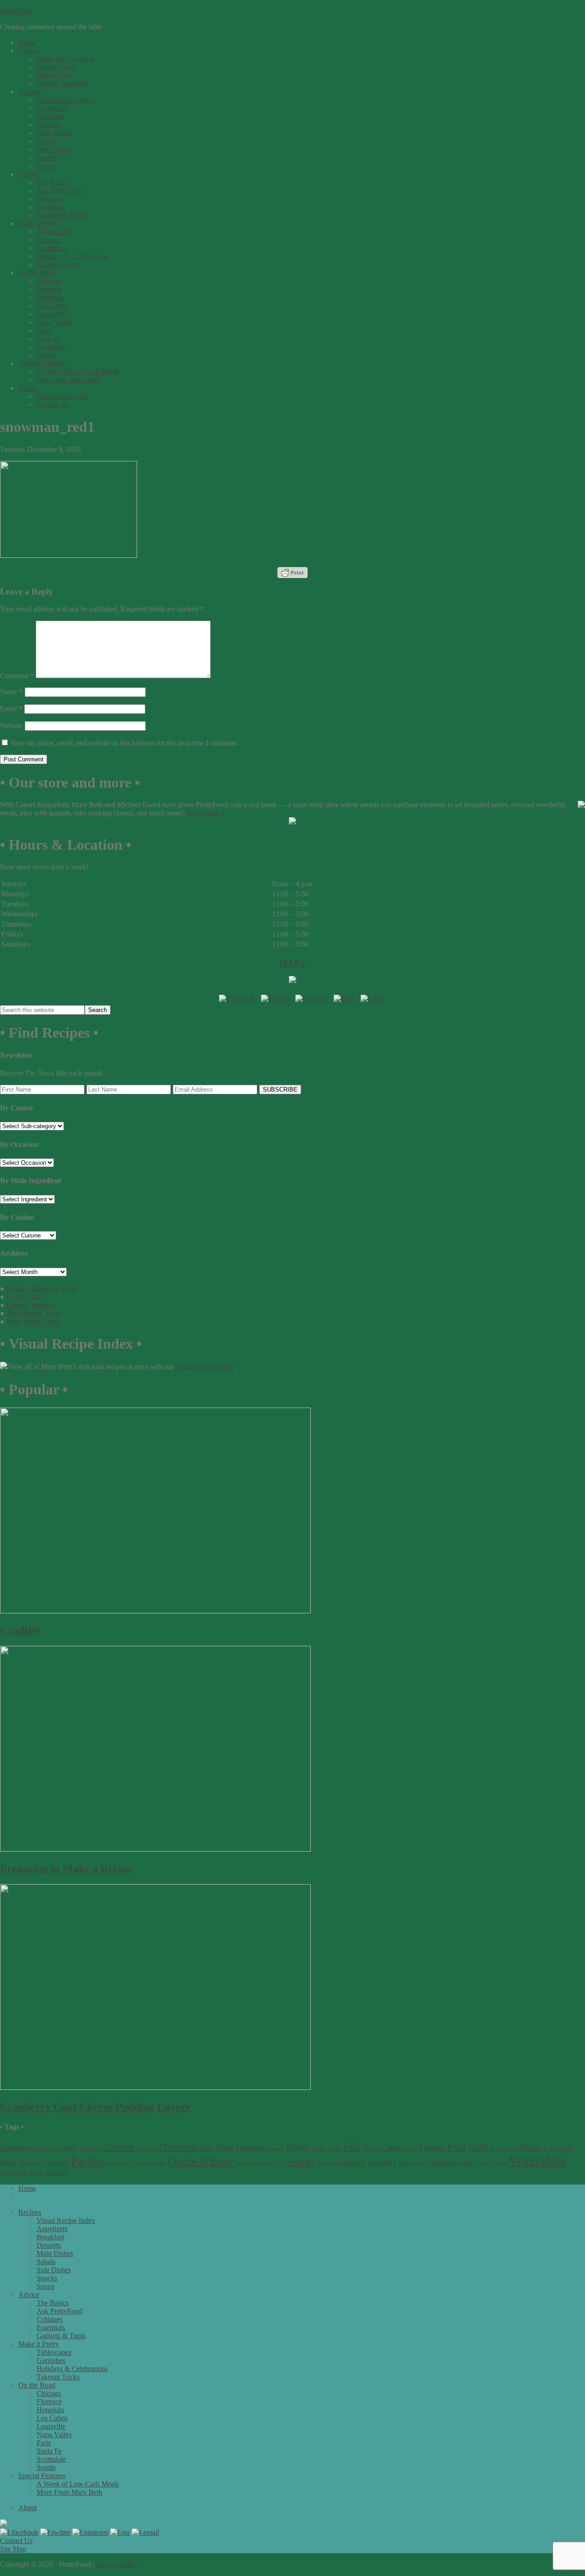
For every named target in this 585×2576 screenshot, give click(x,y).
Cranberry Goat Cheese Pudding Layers (95, 2107)
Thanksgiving (449, 2162)
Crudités (20, 1630)
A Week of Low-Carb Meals (78, 2484)
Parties (87, 2161)
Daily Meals (216, 2148)
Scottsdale (51, 2459)
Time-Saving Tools (34, 1313)
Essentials (51, 2327)
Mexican (29, 2163)
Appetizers (16, 2148)
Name (11, 692)
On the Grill (24, 1297)
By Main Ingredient (31, 1181)
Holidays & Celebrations (72, 2369)
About (27, 2508)
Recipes (30, 2212)
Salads (46, 2262)
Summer (382, 2162)
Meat (8, 2162)
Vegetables (538, 2160)
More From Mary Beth (69, 2492)
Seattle (46, 2467)
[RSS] (344, 999)
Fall (351, 2147)
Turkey (499, 2163)
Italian (531, 2148)
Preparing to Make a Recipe (66, 1869)
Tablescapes (54, 2352)
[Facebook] (237, 999)
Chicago (49, 2393)
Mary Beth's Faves (33, 1321)
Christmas (178, 2147)
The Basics (53, 2303)
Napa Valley (54, 2434)
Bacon (56, 2148)
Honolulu (50, 2410)
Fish (413, 2149)
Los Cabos (52, 2418)
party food (118, 2163)
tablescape (412, 2163)
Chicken (147, 2148)
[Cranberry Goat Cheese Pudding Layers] (155, 2087)
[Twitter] (275, 999)
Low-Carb (558, 2148)
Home (27, 2188)
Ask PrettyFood (59, 2311)
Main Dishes (55, 2253)
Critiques (50, 2319)
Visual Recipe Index (205, 1367)
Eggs (335, 2148)
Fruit (457, 2147)
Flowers (432, 2148)
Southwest (329, 2163)
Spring (354, 2162)
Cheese (120, 2147)
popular (157, 2163)
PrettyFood (16, 11)
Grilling (481, 2148)
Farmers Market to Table (42, 1288)
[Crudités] (155, 1611)
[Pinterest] (311, 999)
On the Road (37, 2385)
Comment (17, 676)
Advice (29, 2295)
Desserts (276, 2149)
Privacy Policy (117, 2564)
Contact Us (16, 2541)
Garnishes (51, 2360)
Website (11, 726)
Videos (36, 2173)
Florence (49, 2402)
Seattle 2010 (270, 2163)
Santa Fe (49, 2451)
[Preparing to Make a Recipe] (155, 1849)
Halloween (508, 2149)
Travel (481, 2163)
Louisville (51, 2426)
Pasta (139, 2163)
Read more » (206, 813)
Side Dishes (54, 2270)
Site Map (13, 2549)
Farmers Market (384, 2148)
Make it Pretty (39, 2344)
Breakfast (91, 2148)
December (251, 2148)
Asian (40, 2148)
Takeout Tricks (58, 2377)
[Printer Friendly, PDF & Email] (292, 573)
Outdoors (56, 2162)
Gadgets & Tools (61, 2336)
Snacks (301, 2162)
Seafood (244, 2163)
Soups (45, 2286)
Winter (57, 2172)
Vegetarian (13, 2173)
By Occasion (19, 1144)
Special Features (42, 2476)
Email (11, 709)
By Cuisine (17, 1217)
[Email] (373, 999)
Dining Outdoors (31, 1305)
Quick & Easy (201, 2161)
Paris (44, 2443)
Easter (319, 2148)
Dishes (298, 2147)
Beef (71, 2148)
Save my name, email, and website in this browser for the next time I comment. (125, 743)
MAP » (292, 963)
